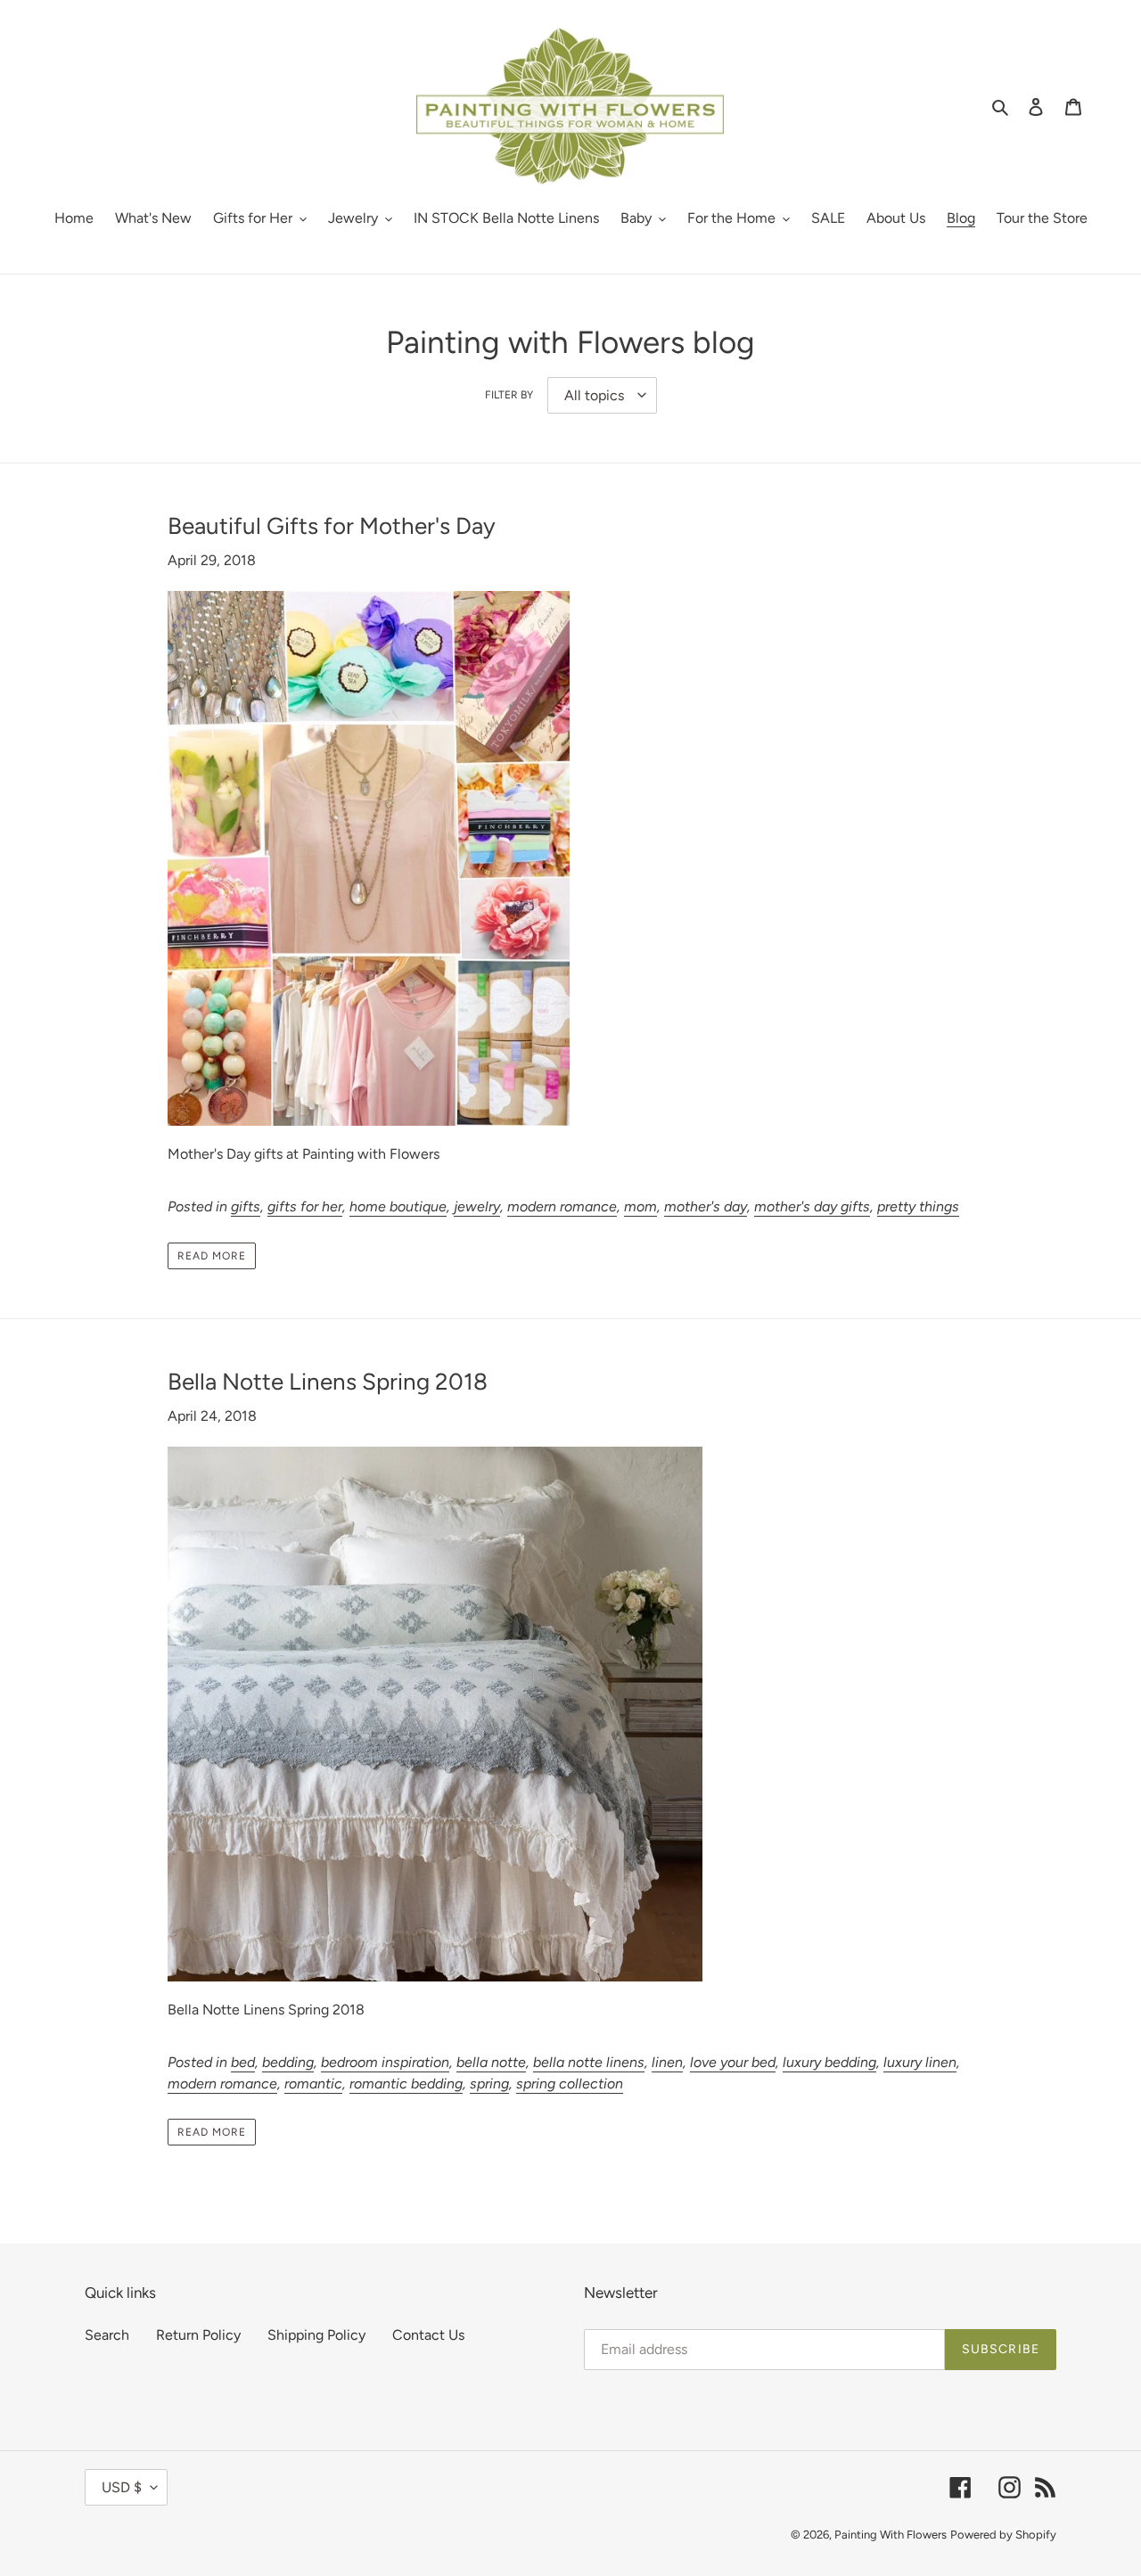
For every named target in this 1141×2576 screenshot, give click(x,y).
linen (667, 2062)
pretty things (918, 1206)
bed (243, 2062)
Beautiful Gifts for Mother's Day (332, 526)
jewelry (477, 1206)
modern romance (562, 1206)
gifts (246, 1206)
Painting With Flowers (891, 2535)
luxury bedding (829, 2062)
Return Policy (198, 2335)
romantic (313, 2084)
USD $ (122, 2487)
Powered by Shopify (1003, 2535)
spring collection (570, 2084)
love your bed (733, 2062)
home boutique (398, 1206)
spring (489, 2084)
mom (640, 1206)
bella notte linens (589, 2062)
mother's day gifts (812, 1206)
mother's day (706, 1206)
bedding (288, 2062)
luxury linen (920, 2062)
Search (107, 2335)
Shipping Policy (316, 2335)
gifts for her (305, 1206)
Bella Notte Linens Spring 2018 (328, 1382)
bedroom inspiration (385, 2062)
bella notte (491, 2062)
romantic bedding (406, 2084)
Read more (212, 1256)
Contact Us (428, 2335)
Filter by (509, 395)
